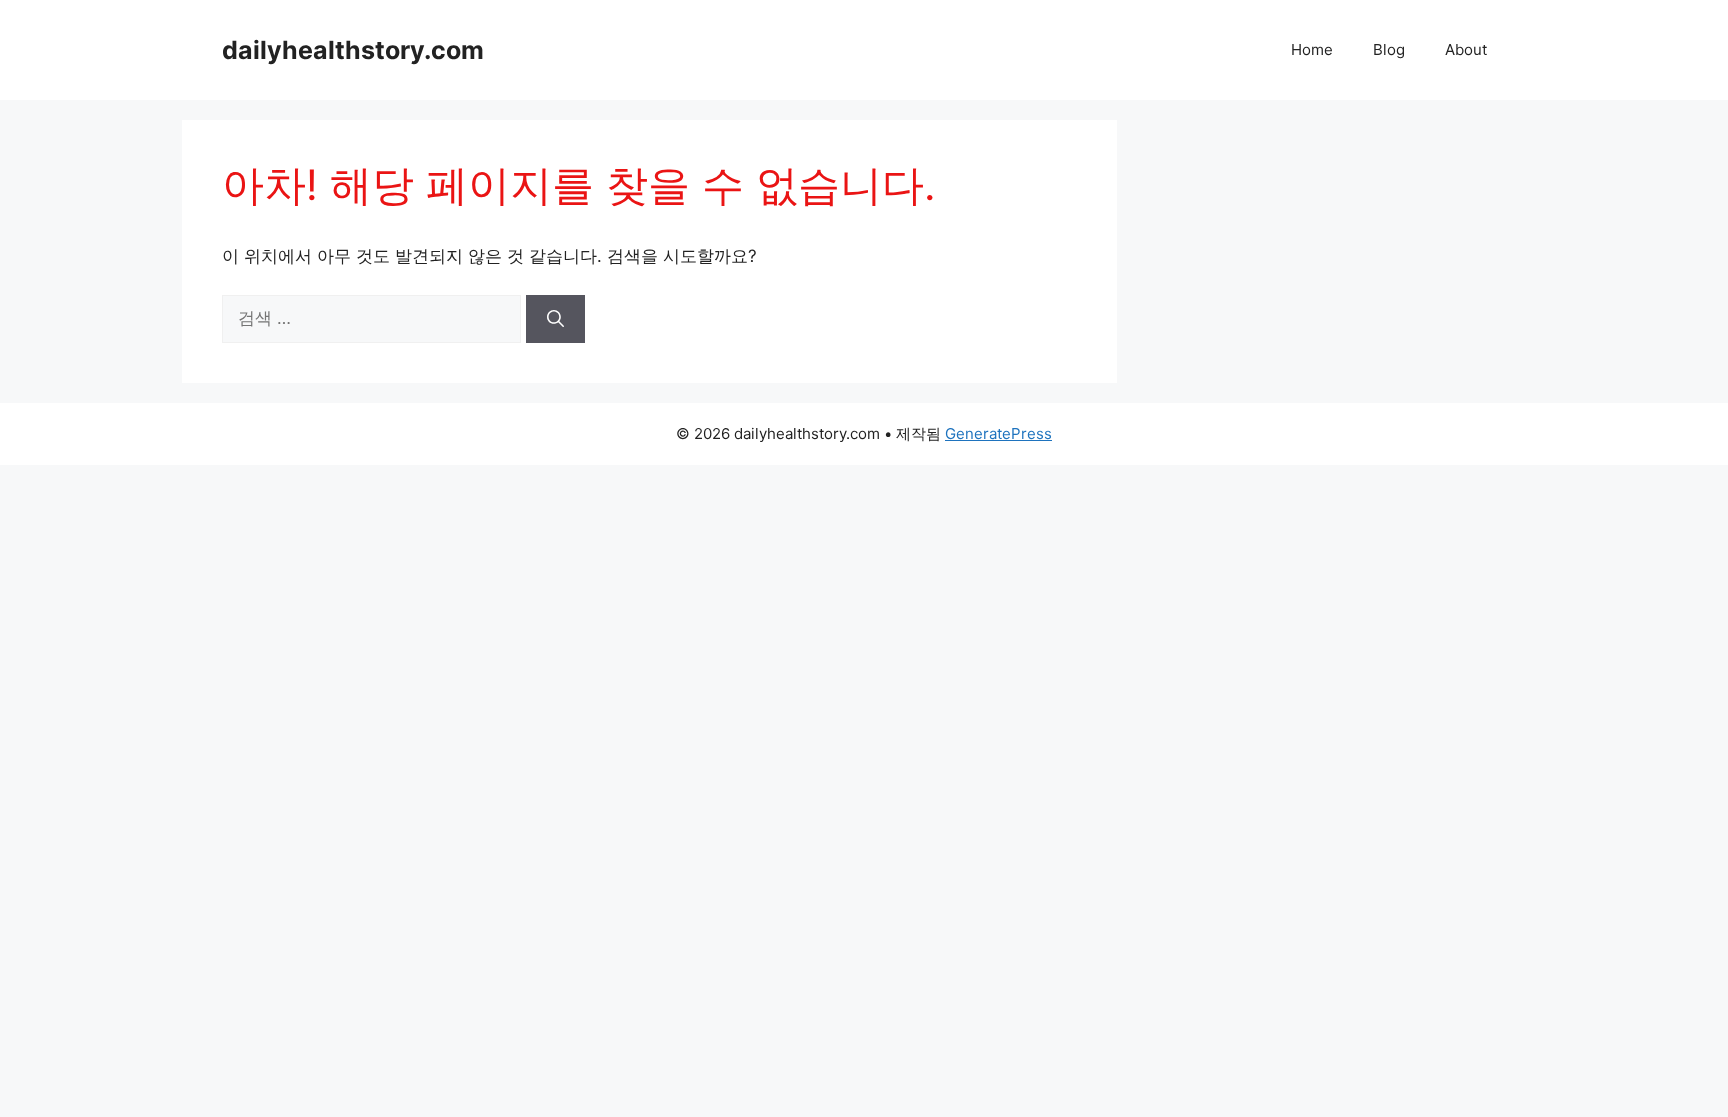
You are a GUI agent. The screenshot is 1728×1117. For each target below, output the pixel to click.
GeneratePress (998, 433)
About (1466, 49)
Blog (1389, 49)
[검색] (555, 319)
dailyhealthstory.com (353, 50)
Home (1312, 49)
